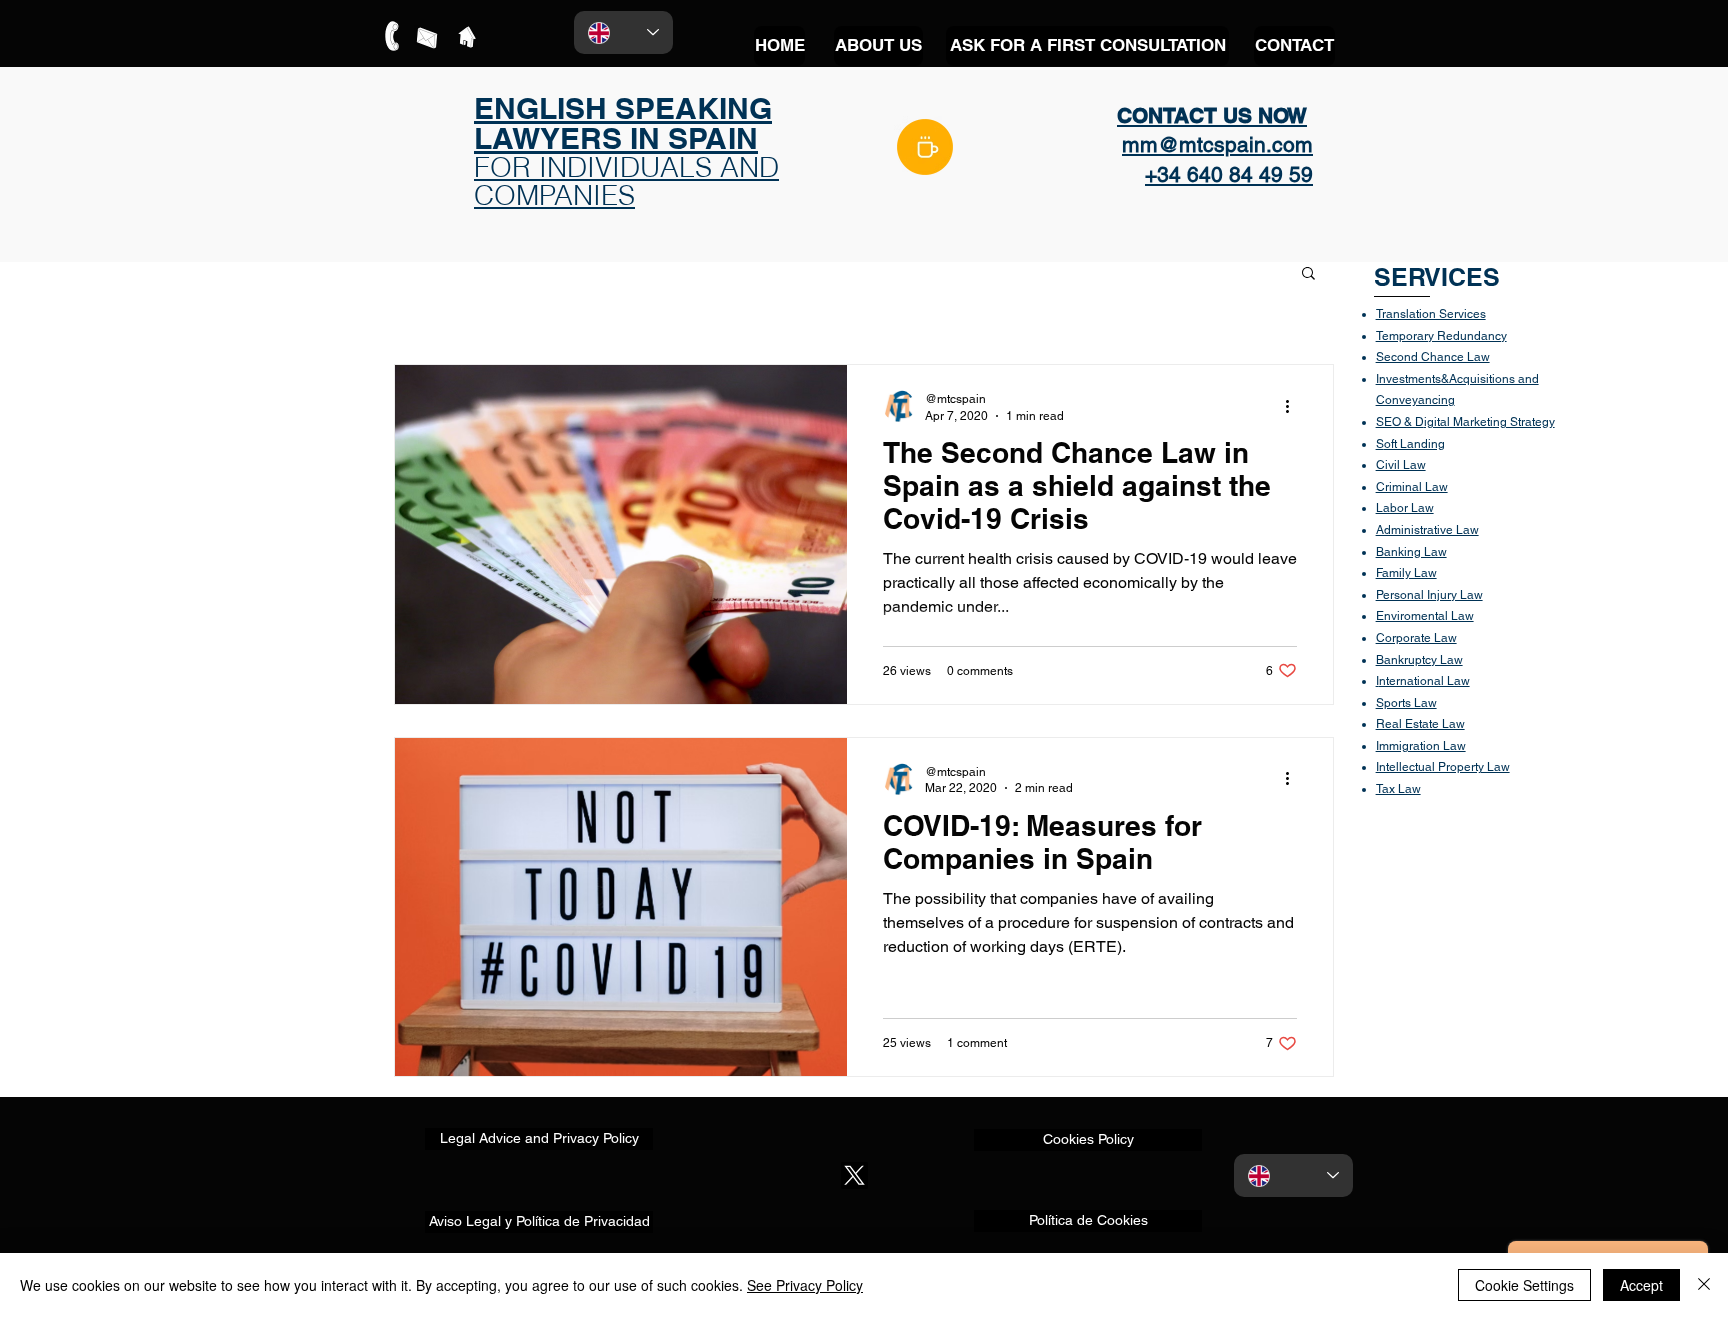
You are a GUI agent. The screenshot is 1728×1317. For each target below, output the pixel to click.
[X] (854, 1175)
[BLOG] (925, 147)
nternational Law (1424, 681)
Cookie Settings (1524, 1285)
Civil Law (1401, 465)
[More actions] (1294, 406)
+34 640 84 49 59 (1229, 174)
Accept (1641, 1285)
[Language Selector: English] (623, 32)
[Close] (1704, 1285)
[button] (1308, 274)
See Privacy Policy (805, 1285)
